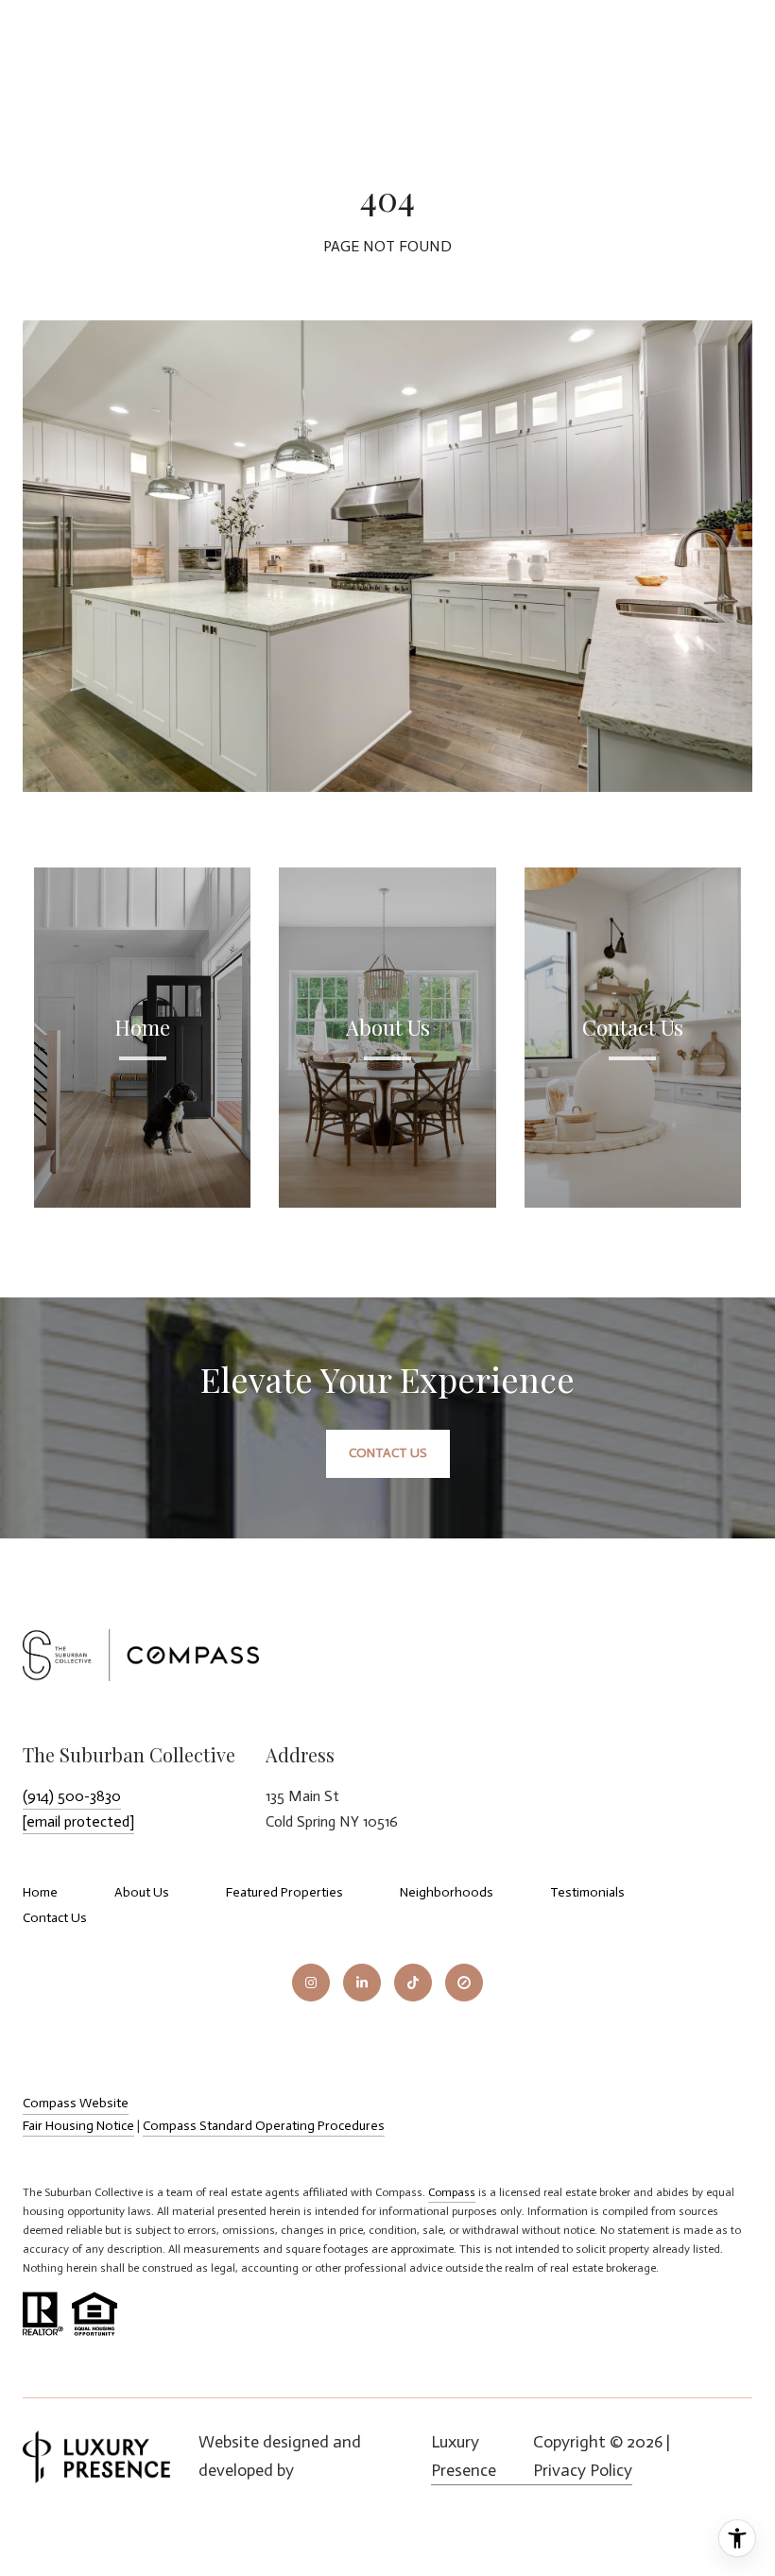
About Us (142, 1892)
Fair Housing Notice (78, 2126)
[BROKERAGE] (464, 1983)
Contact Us (55, 1918)
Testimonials (587, 1892)
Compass (452, 2192)
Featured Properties (284, 1892)
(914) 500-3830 (72, 1796)
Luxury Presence (464, 2456)
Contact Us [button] (388, 1453)
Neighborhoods (447, 1892)
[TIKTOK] (413, 1983)
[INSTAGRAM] (311, 1983)
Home (40, 1892)
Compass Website (76, 2103)
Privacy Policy (583, 2470)
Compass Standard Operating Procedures (264, 2126)
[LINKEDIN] (362, 1983)
